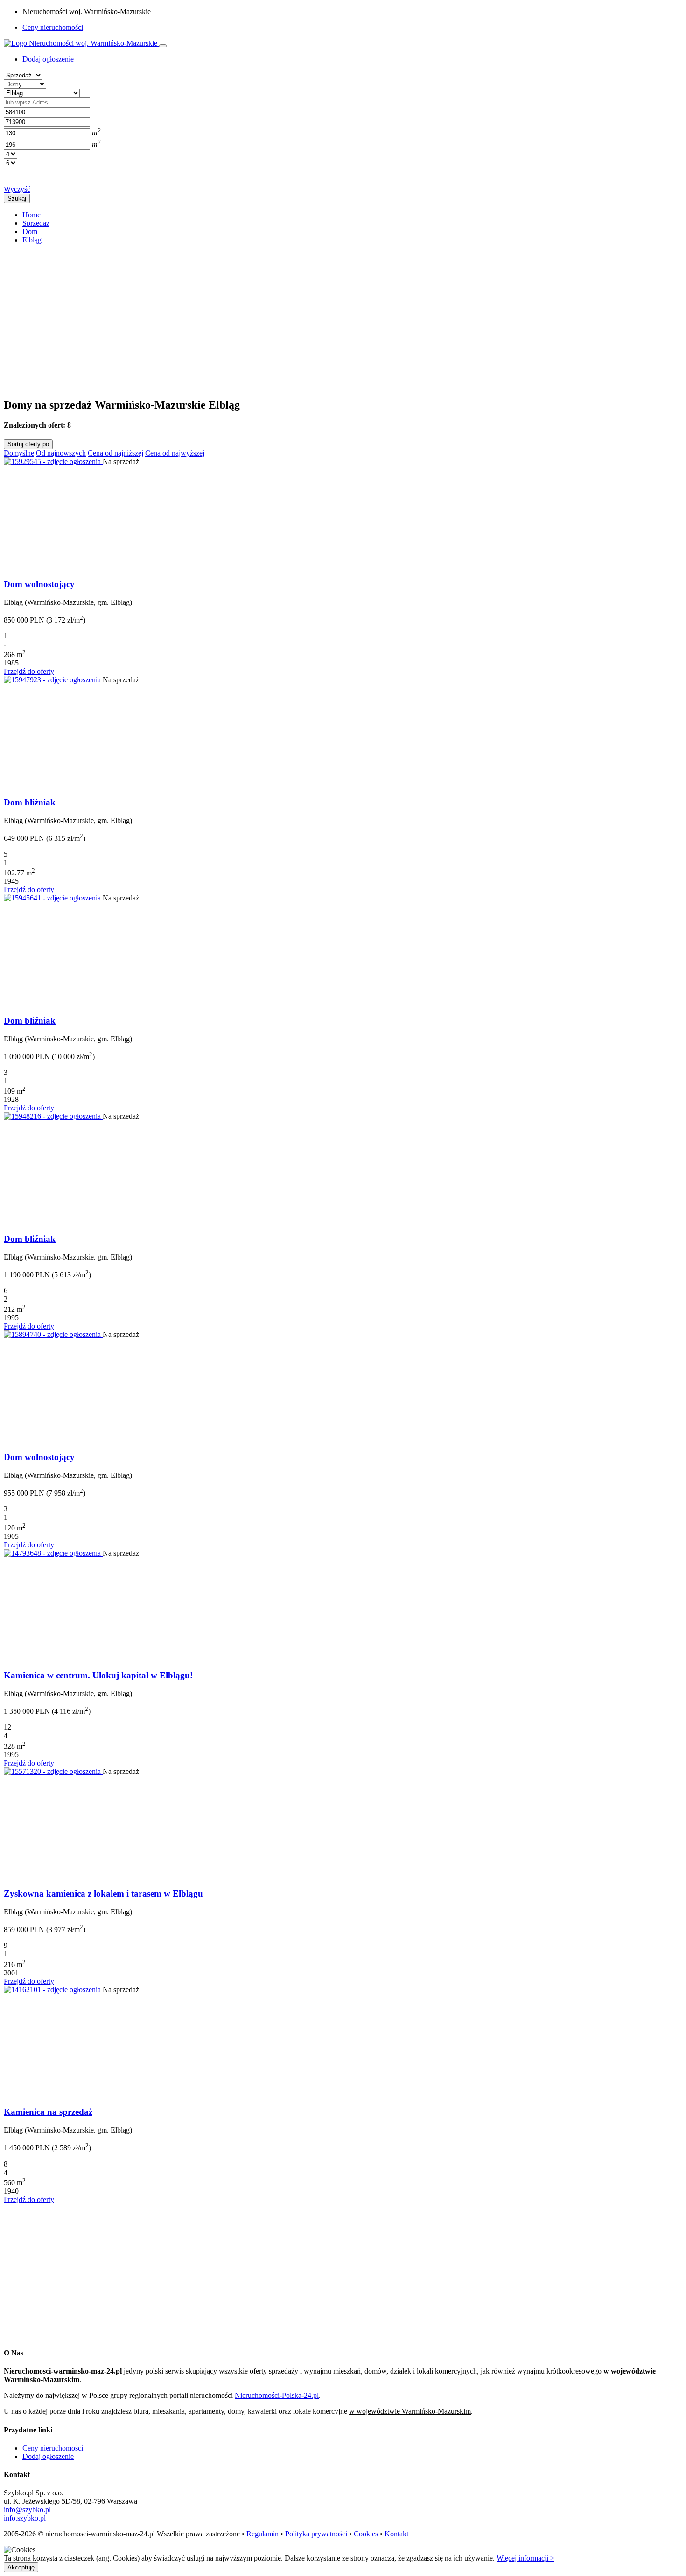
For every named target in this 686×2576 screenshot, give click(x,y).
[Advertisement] (284, 317)
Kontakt (396, 2534)
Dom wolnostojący (39, 584)
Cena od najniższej (115, 453)
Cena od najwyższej (175, 453)
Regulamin (262, 2534)
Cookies (366, 2534)
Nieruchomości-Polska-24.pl (277, 2395)
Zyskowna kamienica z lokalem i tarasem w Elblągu (103, 1894)
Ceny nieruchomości (53, 27)
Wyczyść (17, 189)
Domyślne (19, 453)
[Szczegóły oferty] (53, 461)
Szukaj (17, 198)
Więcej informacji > (525, 2558)
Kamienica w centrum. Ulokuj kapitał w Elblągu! (98, 1675)
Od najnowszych (61, 453)
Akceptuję (21, 2567)
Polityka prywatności (316, 2534)
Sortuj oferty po (28, 444)
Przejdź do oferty (29, 671)
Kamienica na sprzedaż (48, 2112)
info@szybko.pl (27, 2510)
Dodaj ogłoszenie (48, 2456)
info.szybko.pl (25, 2518)
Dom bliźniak (30, 802)
